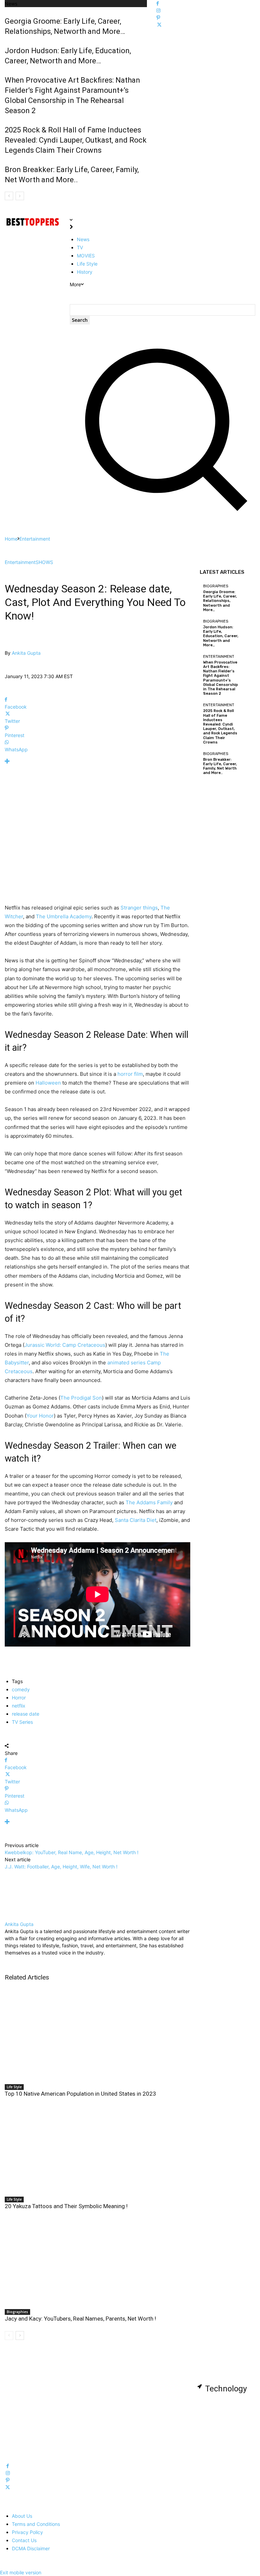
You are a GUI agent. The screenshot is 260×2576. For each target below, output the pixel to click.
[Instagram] (158, 11)
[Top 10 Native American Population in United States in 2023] (97, 2033)
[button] (162, 515)
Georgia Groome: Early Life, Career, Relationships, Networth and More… (220, 601)
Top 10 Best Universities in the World (96, 2418)
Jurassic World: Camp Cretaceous (65, 1345)
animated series (126, 1363)
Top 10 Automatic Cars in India (229, 2428)
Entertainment (35, 539)
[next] (20, 196)
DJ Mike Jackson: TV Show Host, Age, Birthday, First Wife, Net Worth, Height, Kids (164, 2443)
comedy (21, 1689)
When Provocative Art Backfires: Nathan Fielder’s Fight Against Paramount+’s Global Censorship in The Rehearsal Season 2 (221, 678)
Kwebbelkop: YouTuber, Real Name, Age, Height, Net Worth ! (72, 1852)
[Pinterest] (158, 18)
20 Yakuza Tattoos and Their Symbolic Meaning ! (66, 2206)
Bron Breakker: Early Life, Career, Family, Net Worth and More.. (220, 766)
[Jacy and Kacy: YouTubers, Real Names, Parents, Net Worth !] (97, 2258)
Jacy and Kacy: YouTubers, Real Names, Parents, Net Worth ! (80, 2319)
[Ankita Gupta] (9, 646)
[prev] (9, 196)
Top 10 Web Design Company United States (98, 2401)
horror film (130, 1074)
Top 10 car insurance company (229, 2398)
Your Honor (40, 1416)
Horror (19, 1698)
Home (11, 539)
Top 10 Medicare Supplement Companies (33, 2435)
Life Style (14, 2087)
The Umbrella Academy (64, 916)
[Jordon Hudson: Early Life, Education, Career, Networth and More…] (247, 628)
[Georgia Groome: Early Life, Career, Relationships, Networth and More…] (247, 593)
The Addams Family (149, 1502)
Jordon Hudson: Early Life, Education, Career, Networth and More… (221, 636)
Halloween (48, 1083)
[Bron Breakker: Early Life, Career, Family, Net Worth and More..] (247, 760)
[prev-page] (9, 2336)
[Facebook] (158, 4)
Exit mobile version (21, 2572)
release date (26, 1714)
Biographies (17, 2312)
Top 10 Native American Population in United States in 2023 (80, 2094)
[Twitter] (159, 25)
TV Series (22, 1722)
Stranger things (139, 908)
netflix (19, 1706)
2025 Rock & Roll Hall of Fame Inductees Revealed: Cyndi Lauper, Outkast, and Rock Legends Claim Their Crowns (76, 140)
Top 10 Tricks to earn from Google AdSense (225, 2413)
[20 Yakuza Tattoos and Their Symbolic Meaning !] (97, 2146)
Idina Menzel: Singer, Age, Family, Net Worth (159, 2401)
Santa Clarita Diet (136, 1520)
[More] (97, 761)
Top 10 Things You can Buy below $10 (96, 2435)
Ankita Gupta (26, 653)
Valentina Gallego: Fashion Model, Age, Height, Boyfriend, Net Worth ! (164, 2421)
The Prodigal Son (81, 1398)
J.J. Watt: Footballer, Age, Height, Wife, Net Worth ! (61, 1867)
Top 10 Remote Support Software (28, 2418)
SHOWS (44, 562)
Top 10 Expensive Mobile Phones (29, 2401)
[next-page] (20, 2336)
